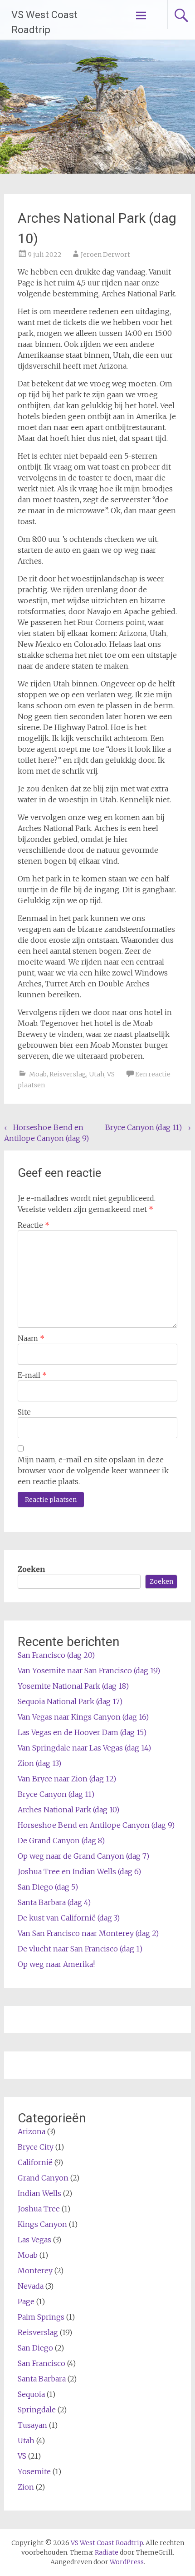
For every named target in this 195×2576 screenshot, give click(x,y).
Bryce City (36, 2147)
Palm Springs (41, 2317)
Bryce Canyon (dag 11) (148, 1127)
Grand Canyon (43, 2178)
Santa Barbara (42, 2379)
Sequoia (31, 2394)
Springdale (37, 2410)
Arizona (32, 2131)
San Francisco (41, 2363)
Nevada (31, 2286)
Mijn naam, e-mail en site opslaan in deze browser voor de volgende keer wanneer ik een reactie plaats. (93, 1471)
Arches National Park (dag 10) (68, 1810)
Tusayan (32, 2425)
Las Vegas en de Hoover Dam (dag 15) (82, 1732)
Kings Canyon (42, 2224)
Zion (26, 2487)
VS (111, 1074)
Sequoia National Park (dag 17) (70, 1701)
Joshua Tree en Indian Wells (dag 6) (79, 1871)
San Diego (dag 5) (48, 1887)
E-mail (32, 1375)
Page (26, 2301)
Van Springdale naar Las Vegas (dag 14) (84, 1748)
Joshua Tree (39, 2209)
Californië (35, 2162)
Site (24, 1412)
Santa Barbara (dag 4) (54, 1902)
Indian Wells (39, 2193)
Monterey (35, 2271)
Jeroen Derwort (105, 255)
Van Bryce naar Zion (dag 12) (67, 1779)
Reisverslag (68, 1074)
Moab (38, 1074)
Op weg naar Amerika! (56, 1964)
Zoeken (31, 1569)
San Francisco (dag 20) (56, 1655)
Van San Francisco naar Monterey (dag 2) (88, 1933)
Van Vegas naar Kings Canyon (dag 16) (83, 1717)
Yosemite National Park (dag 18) (73, 1686)
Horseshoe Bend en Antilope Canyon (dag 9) (96, 1825)
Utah (97, 1074)
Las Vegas (34, 2240)
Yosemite (34, 2471)
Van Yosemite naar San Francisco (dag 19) (89, 1671)
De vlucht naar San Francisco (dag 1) (80, 1949)
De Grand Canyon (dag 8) (61, 1841)
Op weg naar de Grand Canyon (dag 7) (83, 1856)
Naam (31, 1338)
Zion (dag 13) (39, 1763)
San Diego (35, 2348)
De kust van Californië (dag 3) (69, 1918)
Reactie (34, 1225)
